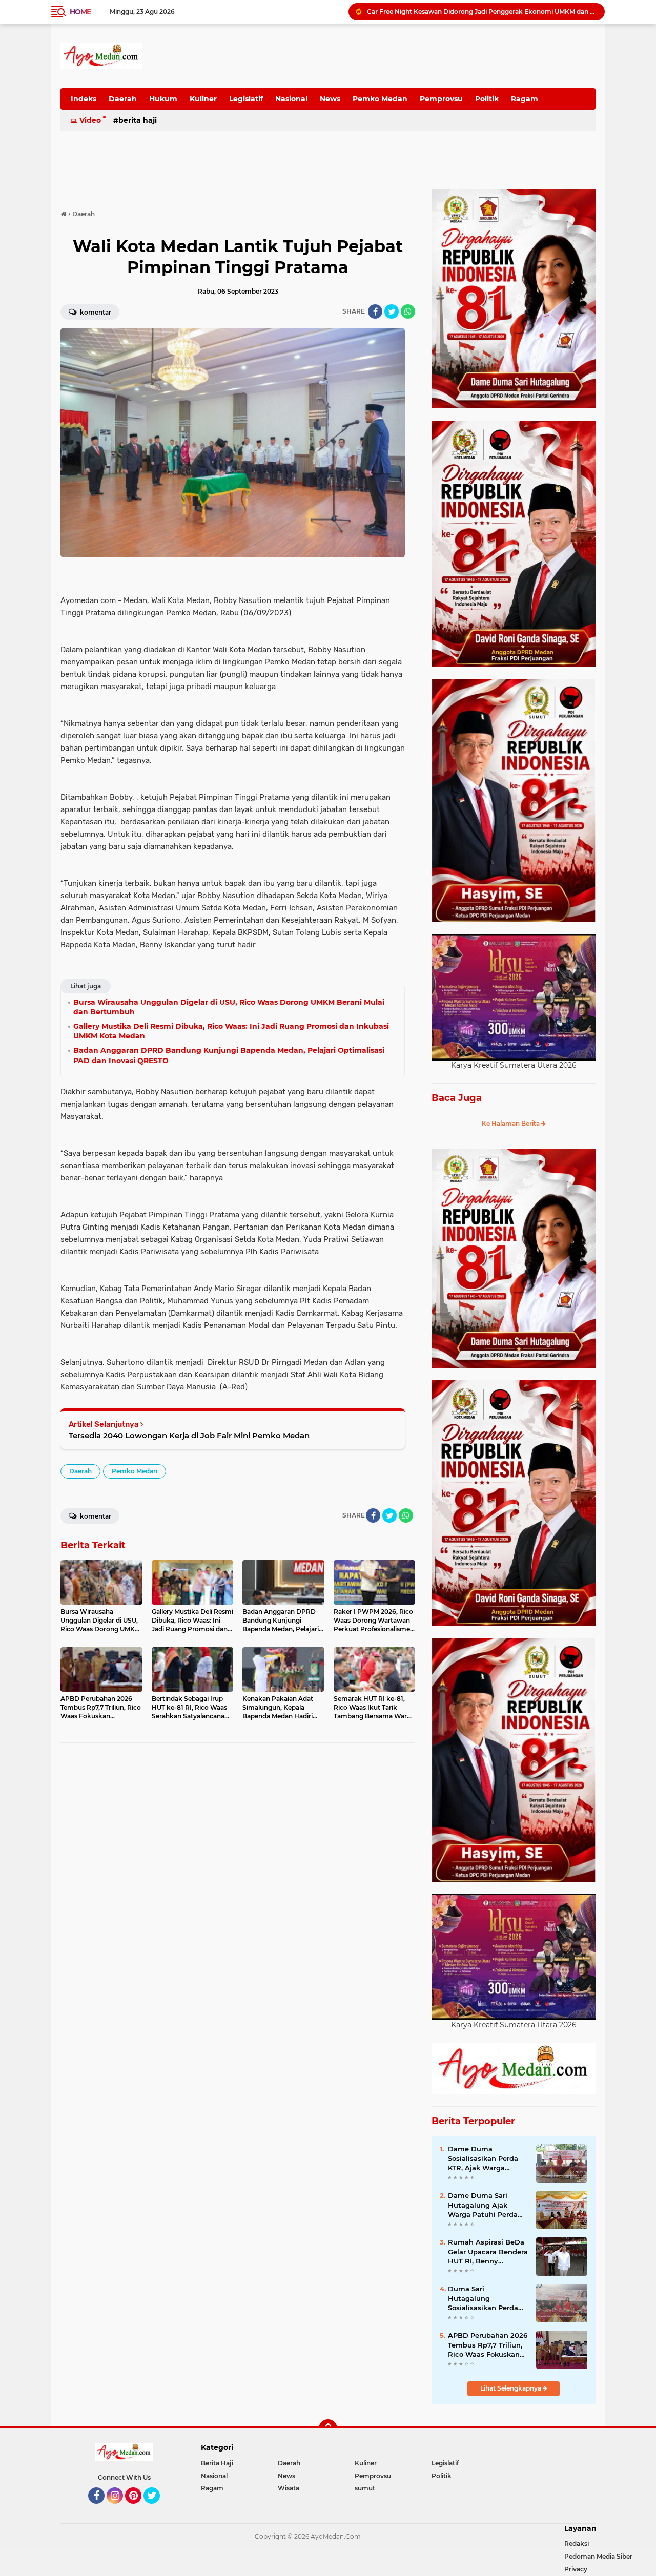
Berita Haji (138, 120)
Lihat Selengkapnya (511, 2388)
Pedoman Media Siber (598, 2556)
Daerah (123, 99)
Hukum (163, 99)
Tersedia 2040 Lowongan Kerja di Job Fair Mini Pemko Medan (189, 1435)
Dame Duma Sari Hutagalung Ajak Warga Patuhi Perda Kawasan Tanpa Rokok (487, 2205)
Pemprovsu (441, 99)
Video (90, 120)
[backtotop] (328, 2428)
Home (80, 12)
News (330, 99)
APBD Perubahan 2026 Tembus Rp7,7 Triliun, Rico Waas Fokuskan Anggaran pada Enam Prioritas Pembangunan (488, 2345)
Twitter (156, 2508)
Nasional (291, 99)
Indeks (84, 99)
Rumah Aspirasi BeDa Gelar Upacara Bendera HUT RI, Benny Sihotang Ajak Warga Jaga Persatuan (488, 2252)
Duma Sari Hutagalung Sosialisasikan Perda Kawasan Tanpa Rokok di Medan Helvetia (487, 2298)
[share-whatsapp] (408, 311)
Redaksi (577, 2543)
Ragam (525, 99)
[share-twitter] (392, 311)
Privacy (576, 2569)
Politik (487, 99)
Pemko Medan (380, 99)
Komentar (95, 312)
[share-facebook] (375, 311)
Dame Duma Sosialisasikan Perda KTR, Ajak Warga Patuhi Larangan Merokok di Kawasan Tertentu (484, 2158)
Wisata (289, 2488)
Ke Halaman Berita (511, 1123)
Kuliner (203, 99)
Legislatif (246, 99)
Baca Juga (457, 1098)
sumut (365, 2488)
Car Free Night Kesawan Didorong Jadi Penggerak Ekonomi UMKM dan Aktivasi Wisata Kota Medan (481, 12)
